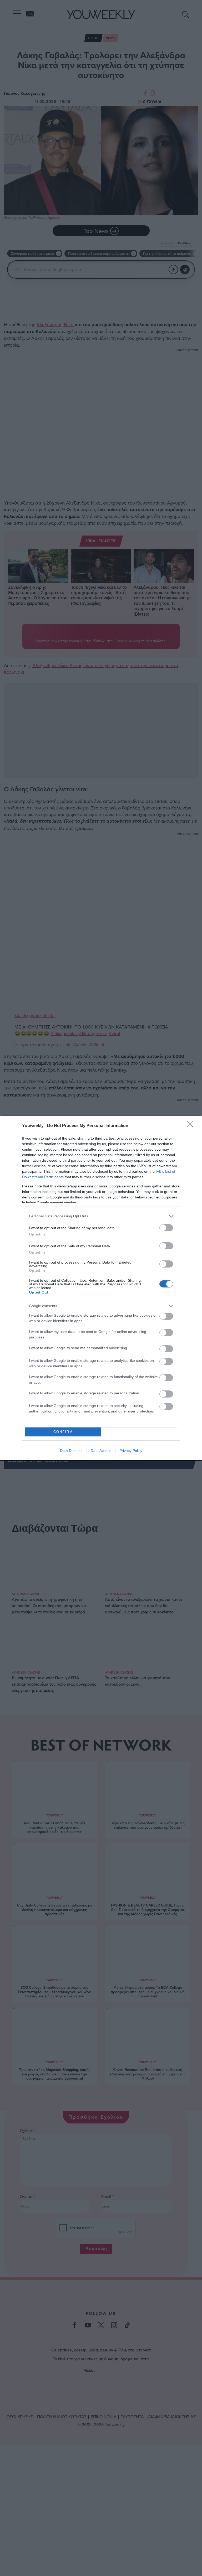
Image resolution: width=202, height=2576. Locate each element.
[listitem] (101, 1216)
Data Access (101, 1451)
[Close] (192, 1126)
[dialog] (101, 1288)
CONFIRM (63, 1432)
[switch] (166, 1228)
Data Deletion (71, 1451)
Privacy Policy (131, 1451)
